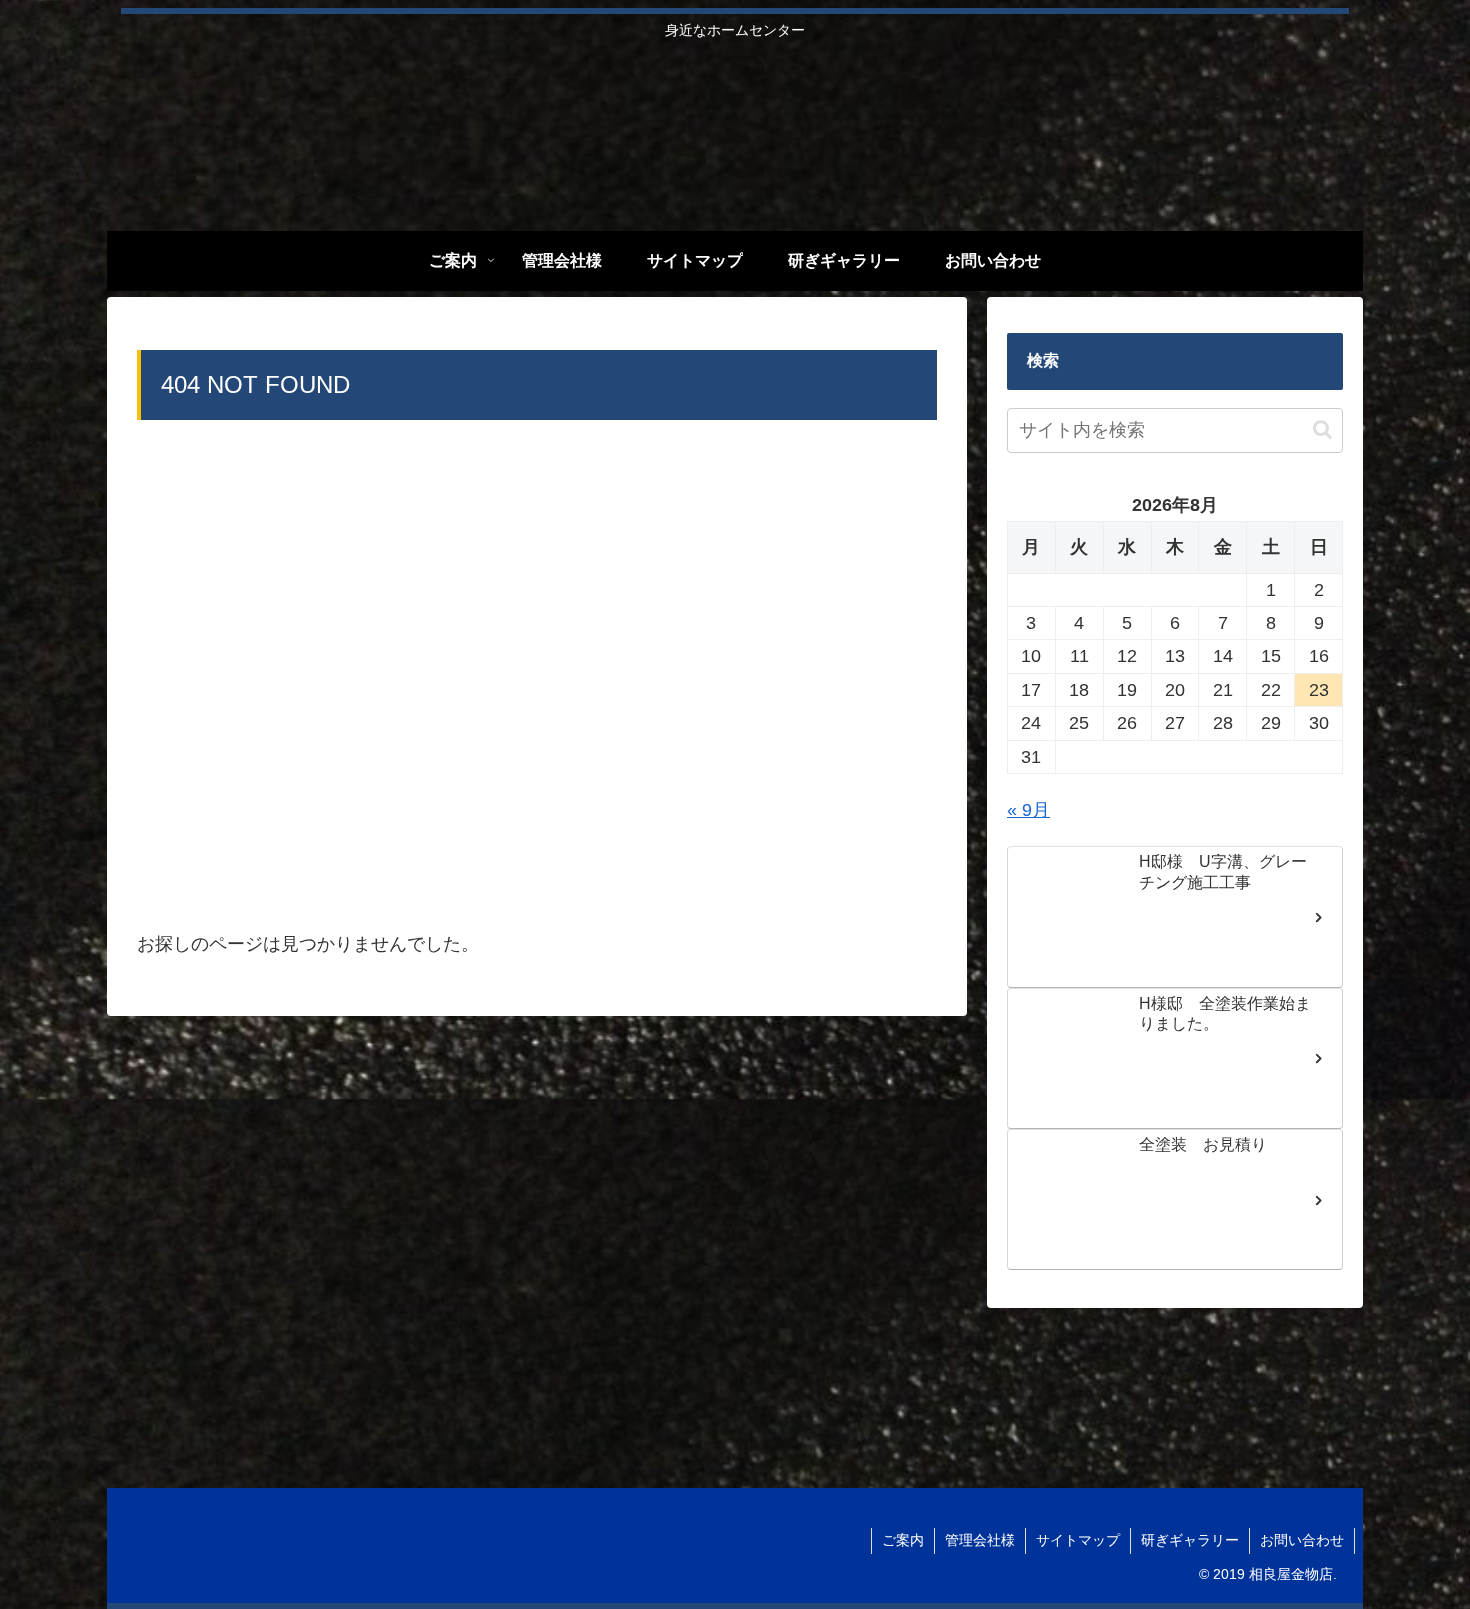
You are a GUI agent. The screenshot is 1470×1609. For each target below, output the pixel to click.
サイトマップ (1078, 1540)
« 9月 (1028, 810)
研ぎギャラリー (1190, 1540)
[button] (1322, 429)
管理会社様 (980, 1540)
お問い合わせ (1302, 1540)
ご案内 (903, 1540)
